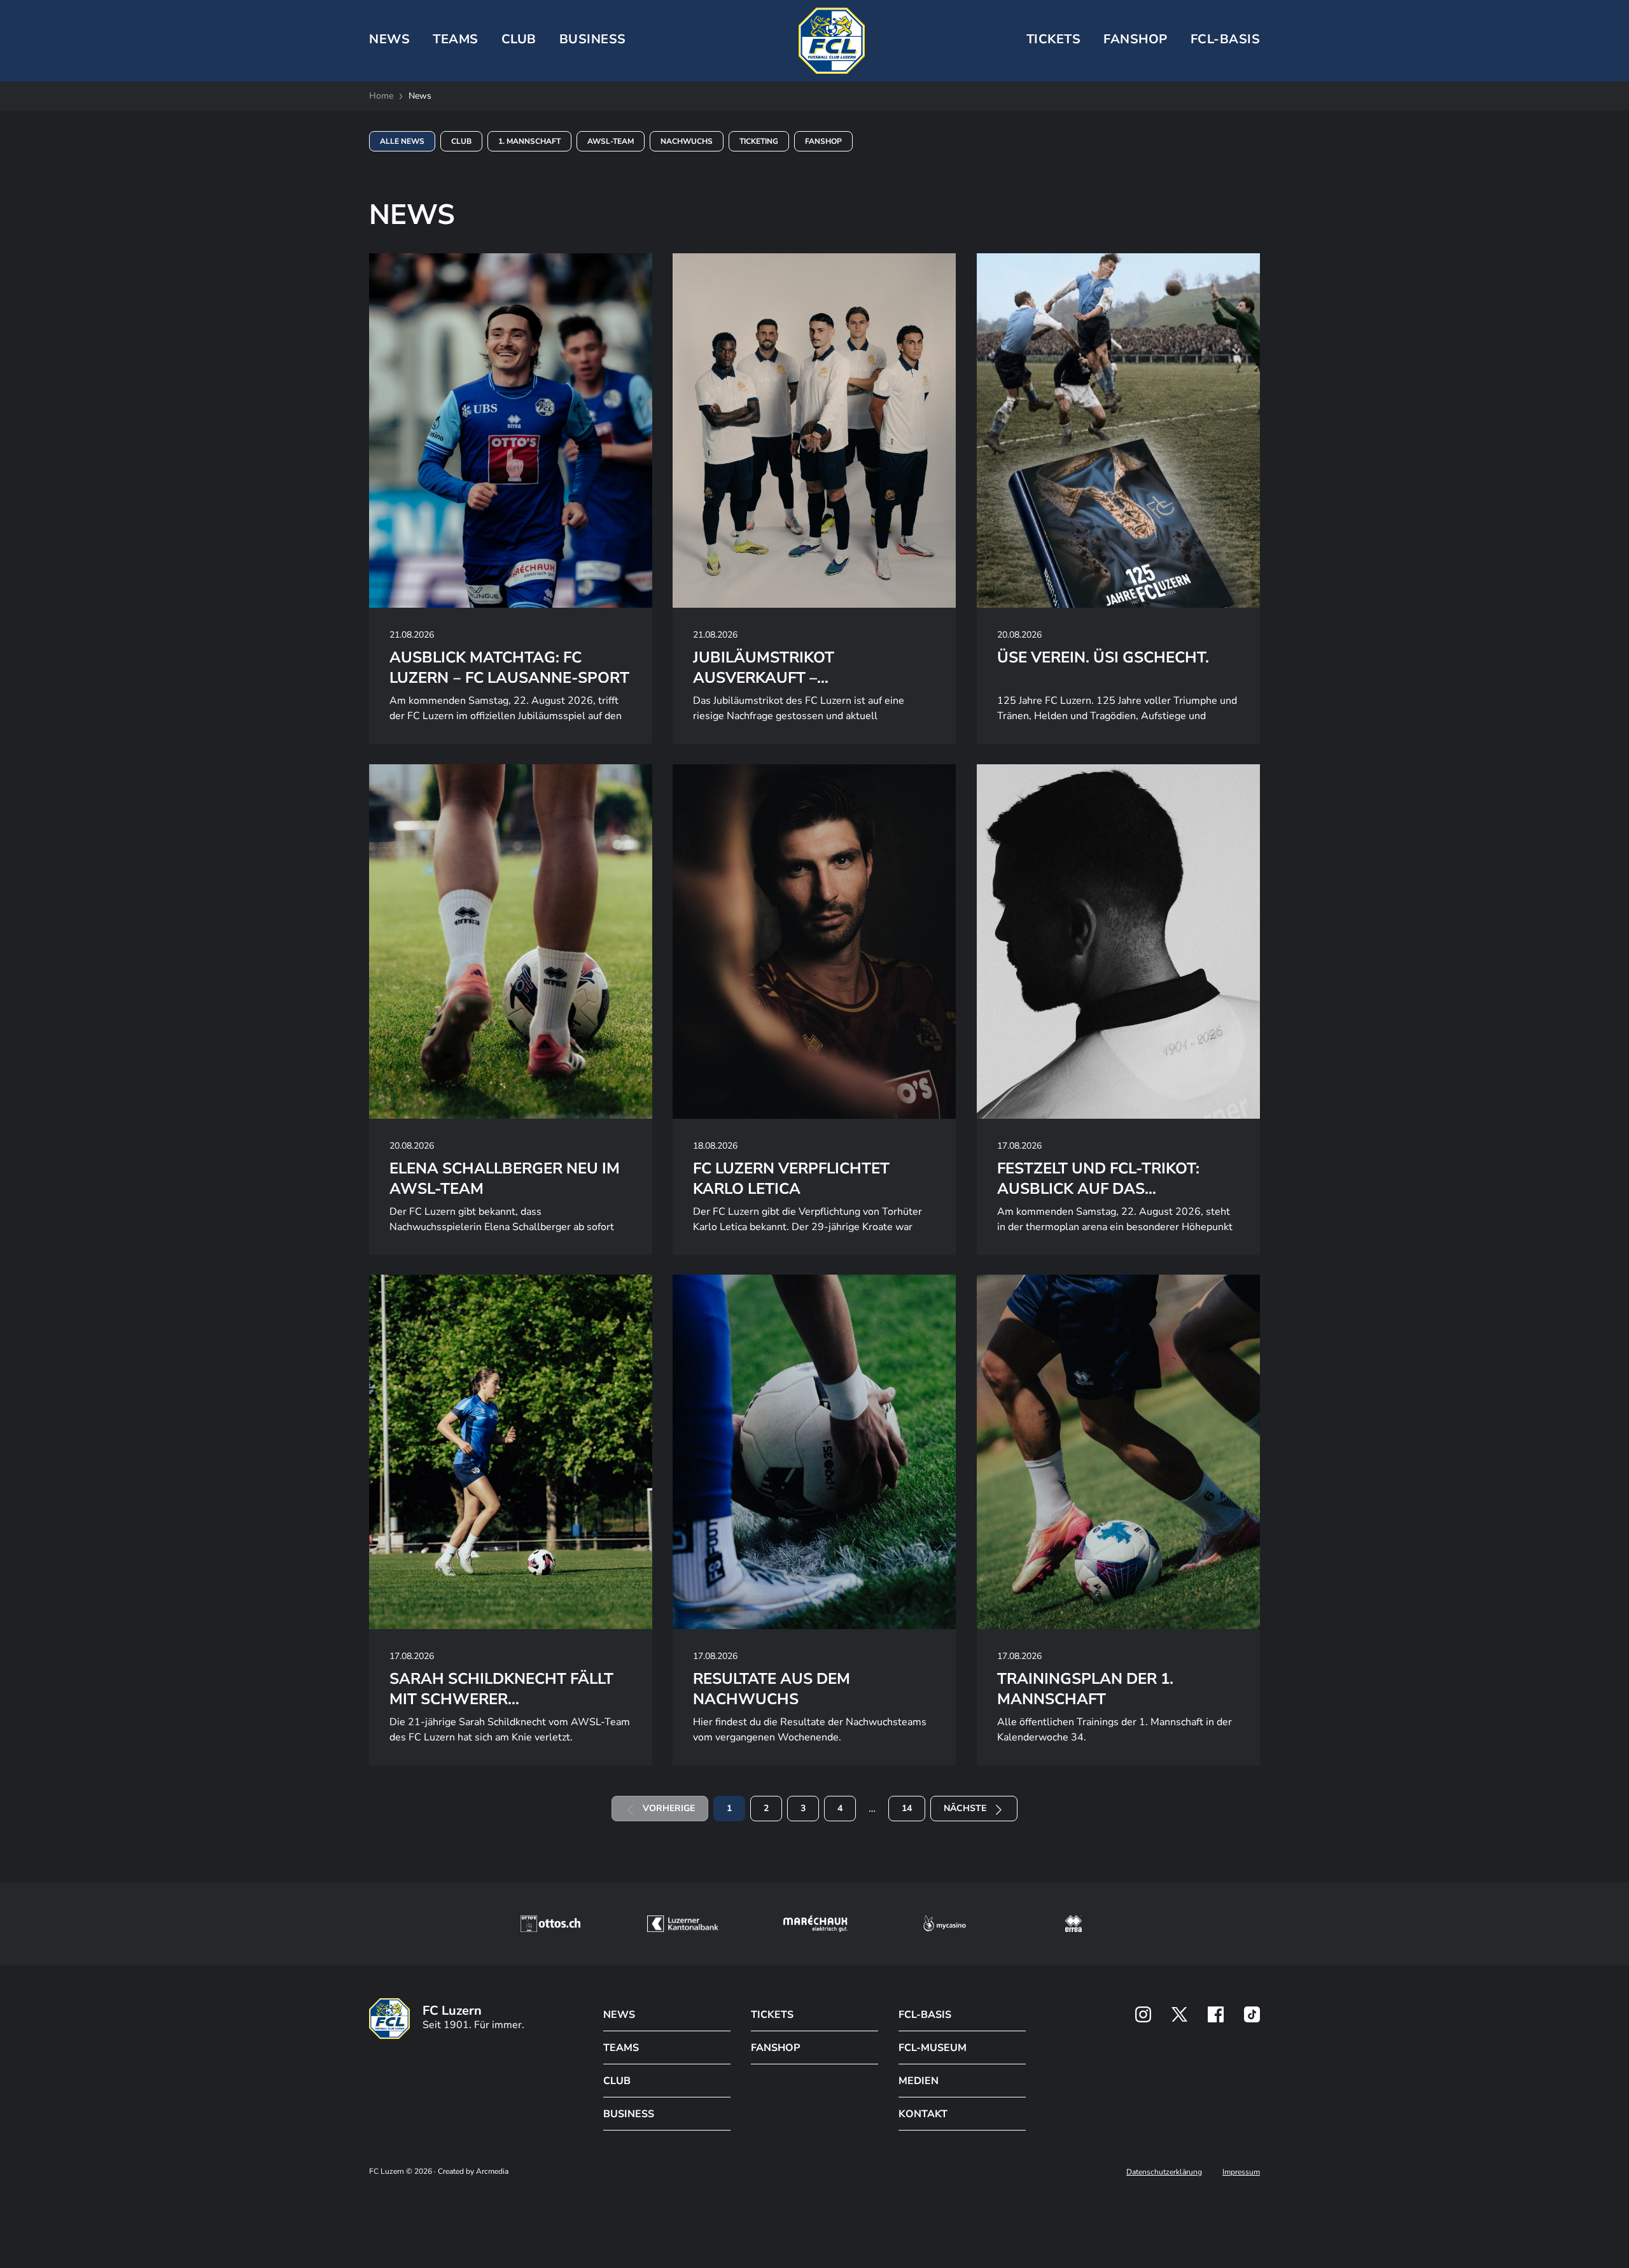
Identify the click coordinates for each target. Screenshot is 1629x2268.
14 (907, 1808)
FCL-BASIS (925, 2015)
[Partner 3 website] (815, 1924)
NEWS (389, 39)
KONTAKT (923, 2114)
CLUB (519, 39)
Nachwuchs (687, 141)
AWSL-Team (611, 141)
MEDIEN (919, 2081)
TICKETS (1054, 39)
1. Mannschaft (529, 141)
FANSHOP (775, 2048)
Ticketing (759, 141)
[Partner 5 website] (1073, 1924)
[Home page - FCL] (832, 41)
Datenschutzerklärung (1164, 2172)
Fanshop (1136, 39)
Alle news (402, 141)
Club (461, 141)
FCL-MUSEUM (933, 2048)
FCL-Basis (1226, 39)
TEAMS (456, 39)
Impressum (1241, 2172)
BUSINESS (593, 39)
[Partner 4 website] (945, 1924)
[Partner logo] (1143, 2014)
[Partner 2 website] (682, 1924)
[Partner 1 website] (550, 1924)
